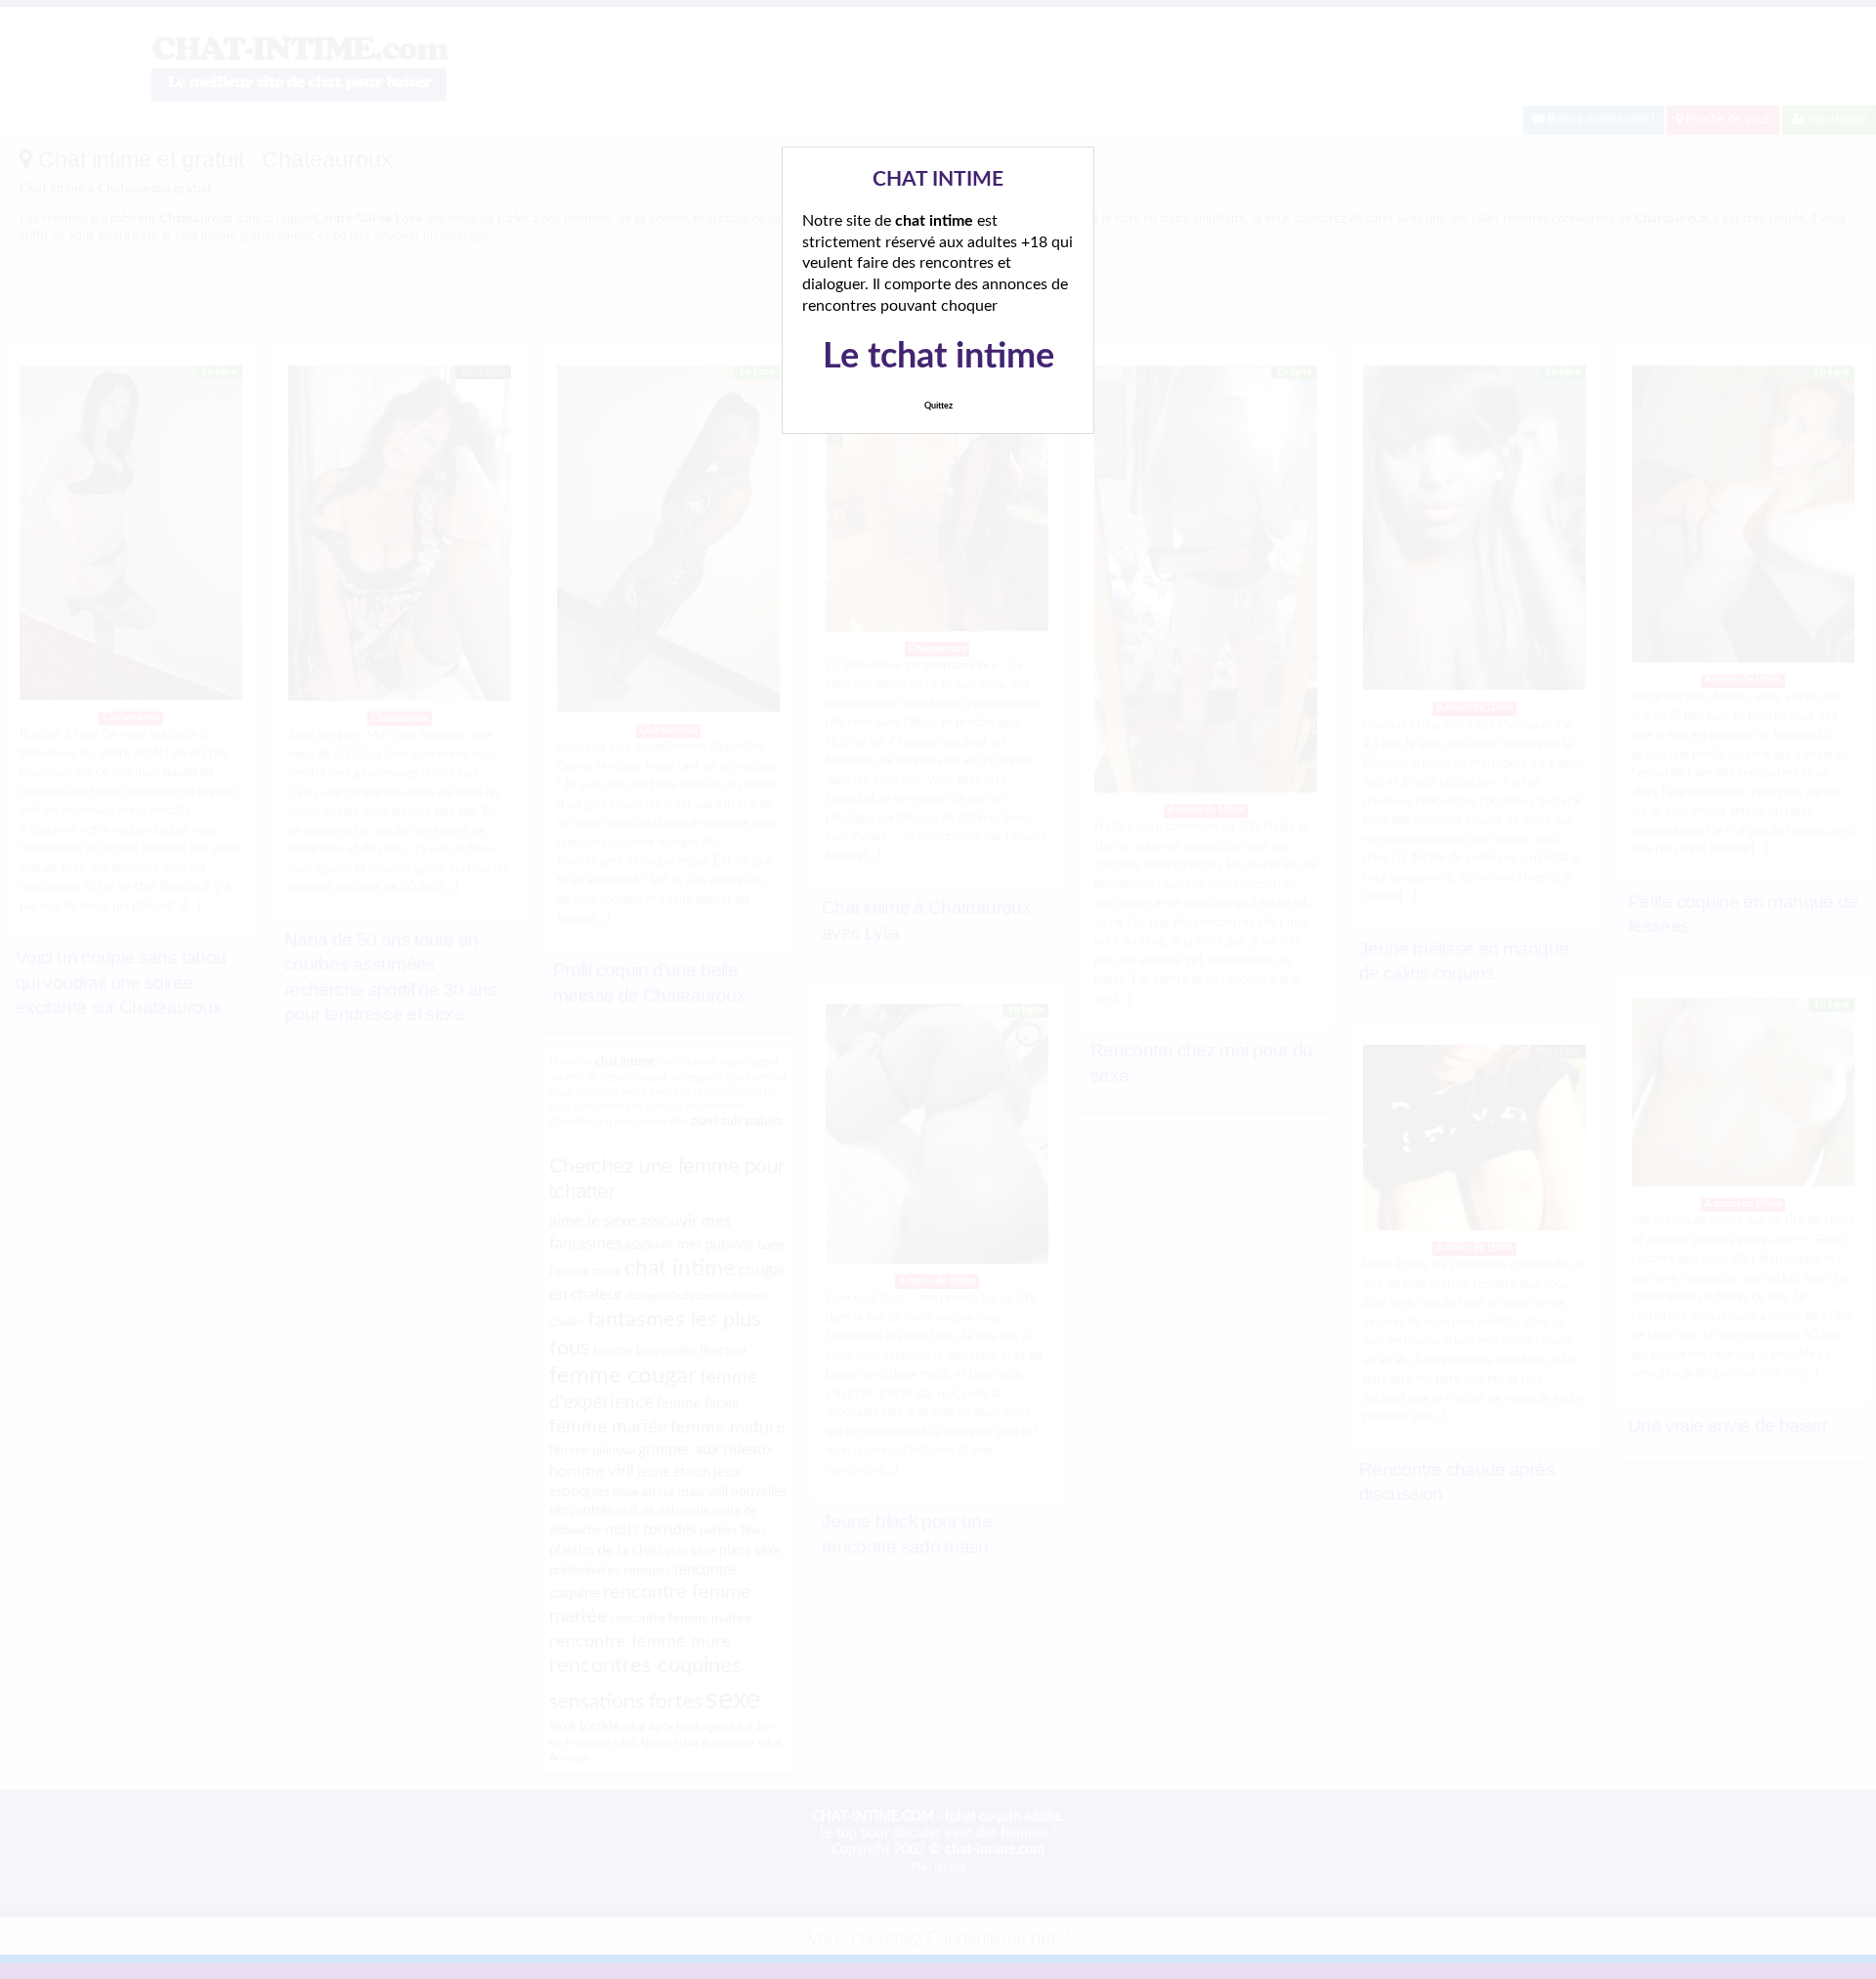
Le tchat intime (938, 357)
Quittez (938, 406)
